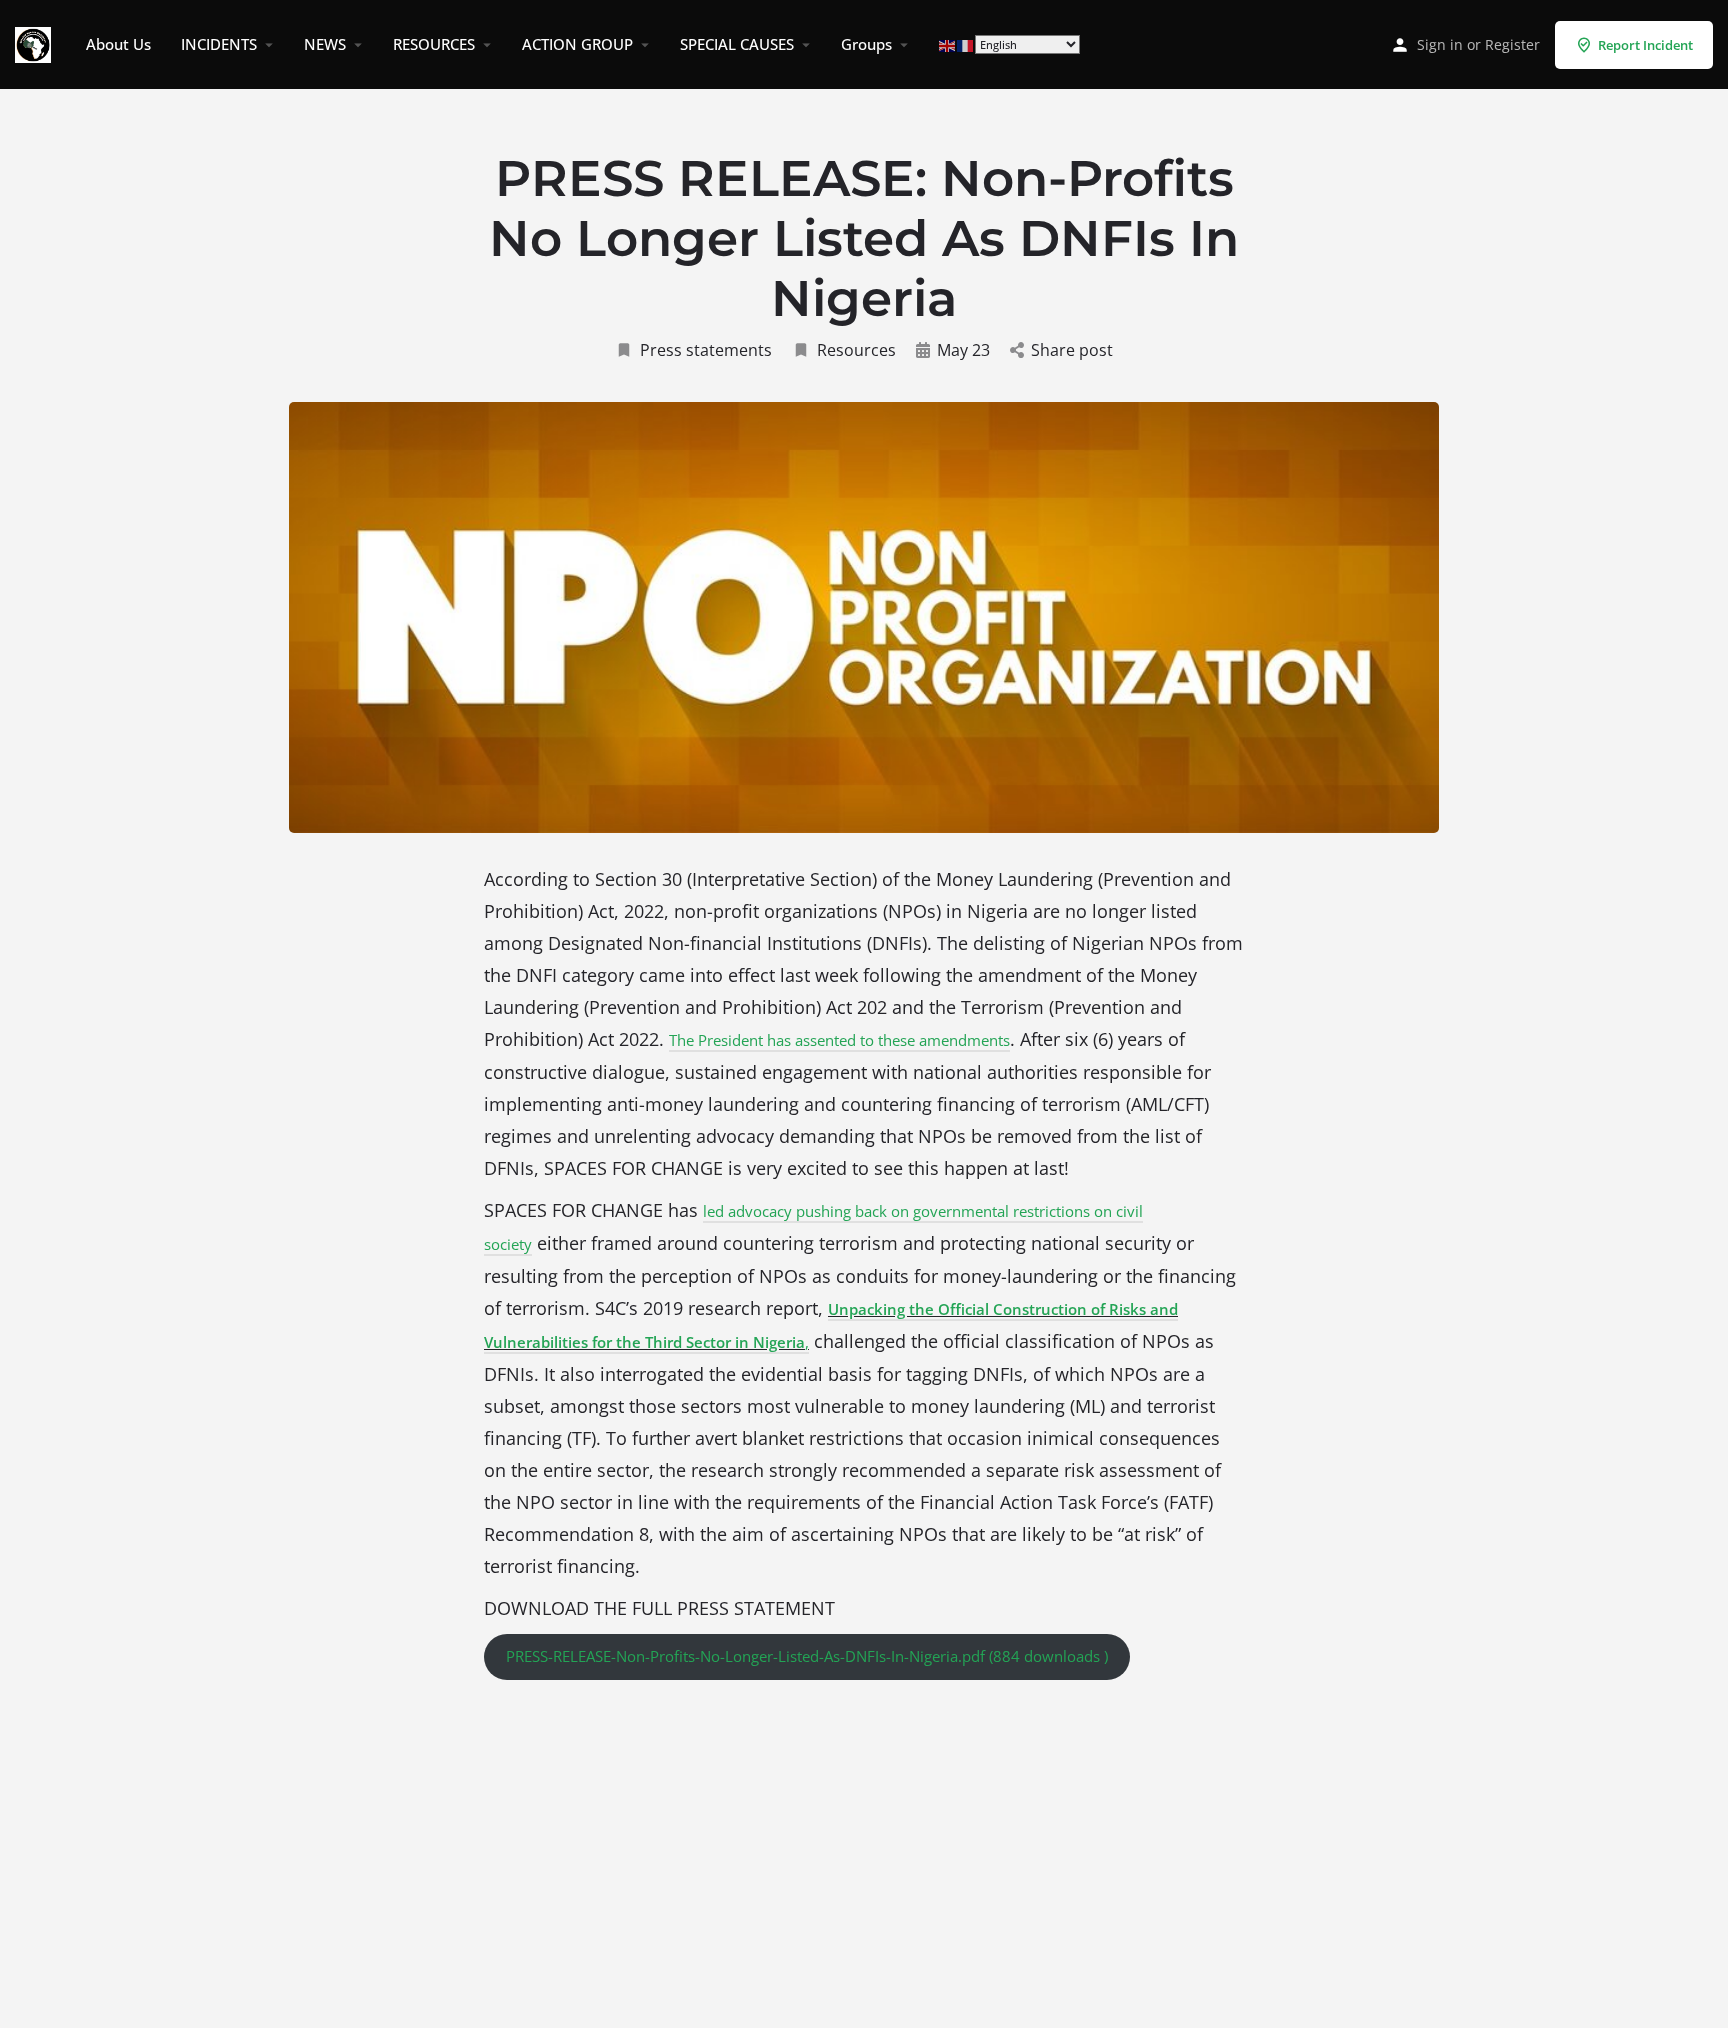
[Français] (966, 44)
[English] (948, 44)
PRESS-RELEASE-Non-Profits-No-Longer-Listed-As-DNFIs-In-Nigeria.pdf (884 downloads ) (807, 1656)
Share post (1072, 350)
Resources (856, 350)
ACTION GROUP (577, 44)
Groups (866, 44)
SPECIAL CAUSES (737, 44)
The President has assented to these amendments (839, 1040)
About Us (118, 44)
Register (1512, 44)
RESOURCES (434, 44)
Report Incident (1645, 45)
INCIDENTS (219, 44)
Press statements (706, 350)
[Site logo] (35, 43)
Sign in (1440, 44)
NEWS (325, 44)
